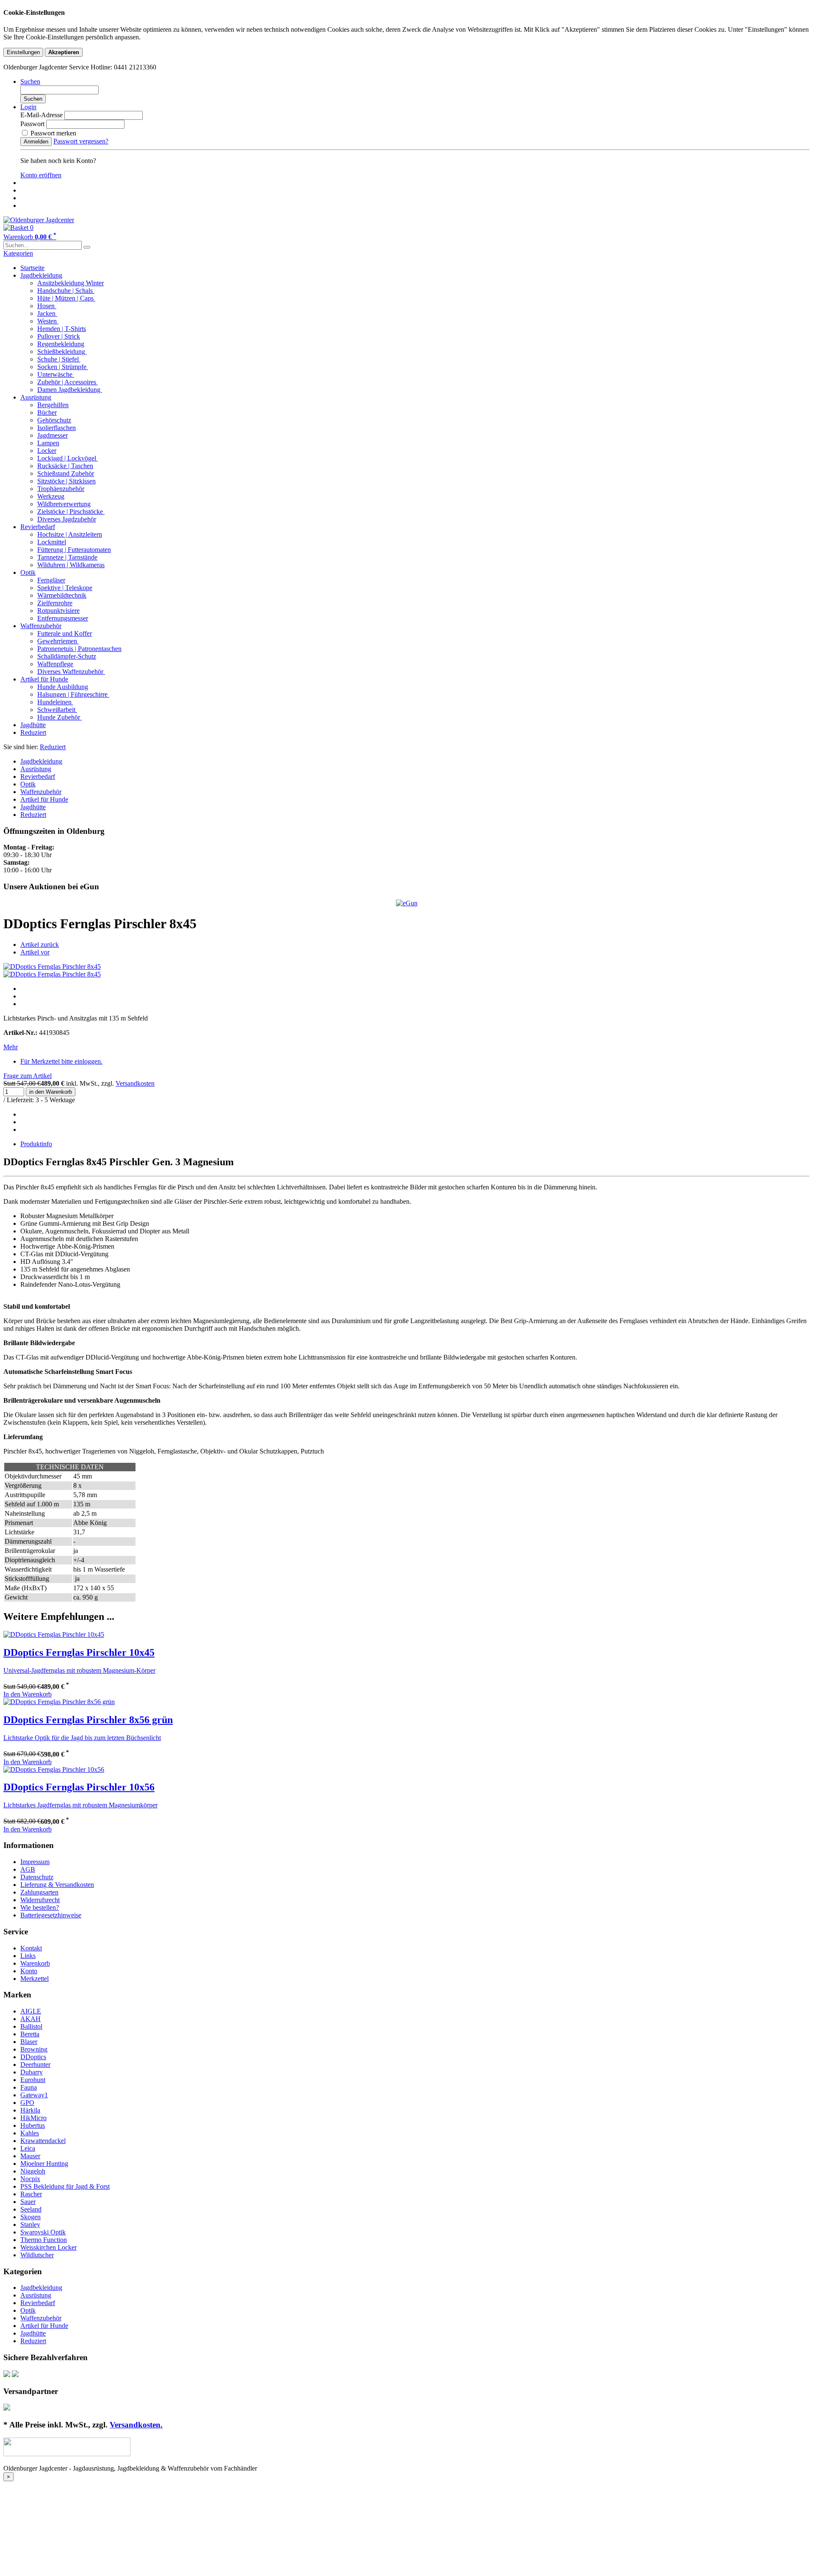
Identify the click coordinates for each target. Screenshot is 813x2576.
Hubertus (33, 2125)
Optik (28, 572)
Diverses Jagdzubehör (67, 519)
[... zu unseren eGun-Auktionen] (407, 903)
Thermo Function (44, 2240)
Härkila (30, 2110)
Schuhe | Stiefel (59, 359)
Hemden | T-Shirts (62, 329)
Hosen (47, 306)
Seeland (31, 2209)
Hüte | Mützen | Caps (66, 298)
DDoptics (33, 2057)
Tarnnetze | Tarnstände (67, 557)
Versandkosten (135, 1083)
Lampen (48, 443)
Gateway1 (34, 2095)
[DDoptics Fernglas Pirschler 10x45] (54, 1634)
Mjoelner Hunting (44, 2164)
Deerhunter (35, 2064)
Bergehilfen (53, 405)
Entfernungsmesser (63, 618)
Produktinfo (36, 1144)
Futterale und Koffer (65, 633)
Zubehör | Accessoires (68, 382)
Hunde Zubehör (59, 717)
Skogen (30, 2217)
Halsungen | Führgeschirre (73, 694)
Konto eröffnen (41, 175)
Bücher (47, 412)
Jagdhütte (33, 725)
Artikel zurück (40, 945)
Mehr (11, 1047)
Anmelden (36, 142)
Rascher (31, 2194)
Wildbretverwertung (64, 504)
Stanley (30, 2224)
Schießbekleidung (62, 352)
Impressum (35, 1862)
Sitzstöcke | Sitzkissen (66, 481)
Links (28, 1956)
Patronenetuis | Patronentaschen (79, 649)
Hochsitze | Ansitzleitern (70, 534)
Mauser (30, 2156)
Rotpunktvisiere (58, 611)
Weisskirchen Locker (48, 2247)
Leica (28, 2148)
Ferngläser (51, 580)
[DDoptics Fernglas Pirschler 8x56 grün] (59, 1702)
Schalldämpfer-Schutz (67, 656)
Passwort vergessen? (81, 141)
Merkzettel (35, 1979)
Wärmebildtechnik (62, 595)
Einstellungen (23, 52)
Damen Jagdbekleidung (70, 390)
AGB (28, 1869)
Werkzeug (51, 496)
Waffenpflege (55, 664)
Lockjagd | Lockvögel (68, 458)
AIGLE (31, 2011)
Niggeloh (33, 2171)
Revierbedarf (38, 527)
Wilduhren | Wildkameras (71, 565)
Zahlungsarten (39, 1892)
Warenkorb (35, 1963)
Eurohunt (33, 2080)
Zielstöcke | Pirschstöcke (71, 512)
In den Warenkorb (28, 1694)
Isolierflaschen (57, 428)
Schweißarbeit (57, 710)
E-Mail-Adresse (41, 115)
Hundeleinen (55, 702)
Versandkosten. (136, 2425)
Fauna (29, 2087)
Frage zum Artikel (28, 1076)
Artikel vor (35, 952)
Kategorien (18, 253)
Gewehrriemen (58, 641)
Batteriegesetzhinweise (51, 1915)
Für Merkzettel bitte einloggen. (61, 1061)
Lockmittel (52, 542)
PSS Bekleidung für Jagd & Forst (65, 2186)
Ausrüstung (36, 397)
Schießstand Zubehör (66, 473)
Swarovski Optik (43, 2232)
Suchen (33, 99)
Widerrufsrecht (40, 1900)
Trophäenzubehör (61, 489)
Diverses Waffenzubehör (71, 672)
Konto (29, 1971)
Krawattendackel (43, 2141)
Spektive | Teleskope (65, 588)
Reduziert (33, 732)
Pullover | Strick (59, 336)
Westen (48, 321)
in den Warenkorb (51, 1092)
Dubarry (32, 2072)
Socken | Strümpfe (63, 367)
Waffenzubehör (41, 626)
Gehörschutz (54, 420)
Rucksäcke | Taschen (65, 466)
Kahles (30, 2133)
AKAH (30, 2019)
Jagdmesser (53, 435)
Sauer (28, 2202)
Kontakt (31, 1948)
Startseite (32, 268)
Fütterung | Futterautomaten (74, 550)
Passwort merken (53, 133)
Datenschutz (37, 1877)
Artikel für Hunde (44, 679)
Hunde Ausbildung (63, 687)
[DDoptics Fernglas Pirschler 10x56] (54, 1769)
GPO (27, 2103)
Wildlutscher (37, 2255)
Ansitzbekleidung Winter (71, 283)
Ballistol (31, 2026)
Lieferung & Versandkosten (57, 1885)
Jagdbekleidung (41, 275)
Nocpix (30, 2179)
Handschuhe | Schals (66, 291)
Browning (34, 2049)
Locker (47, 451)
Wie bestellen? (40, 1907)
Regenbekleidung (61, 344)
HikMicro (33, 2118)
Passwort (32, 124)
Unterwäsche (56, 374)
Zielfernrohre (55, 603)
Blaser (29, 2042)
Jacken (47, 313)
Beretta (30, 2034)
